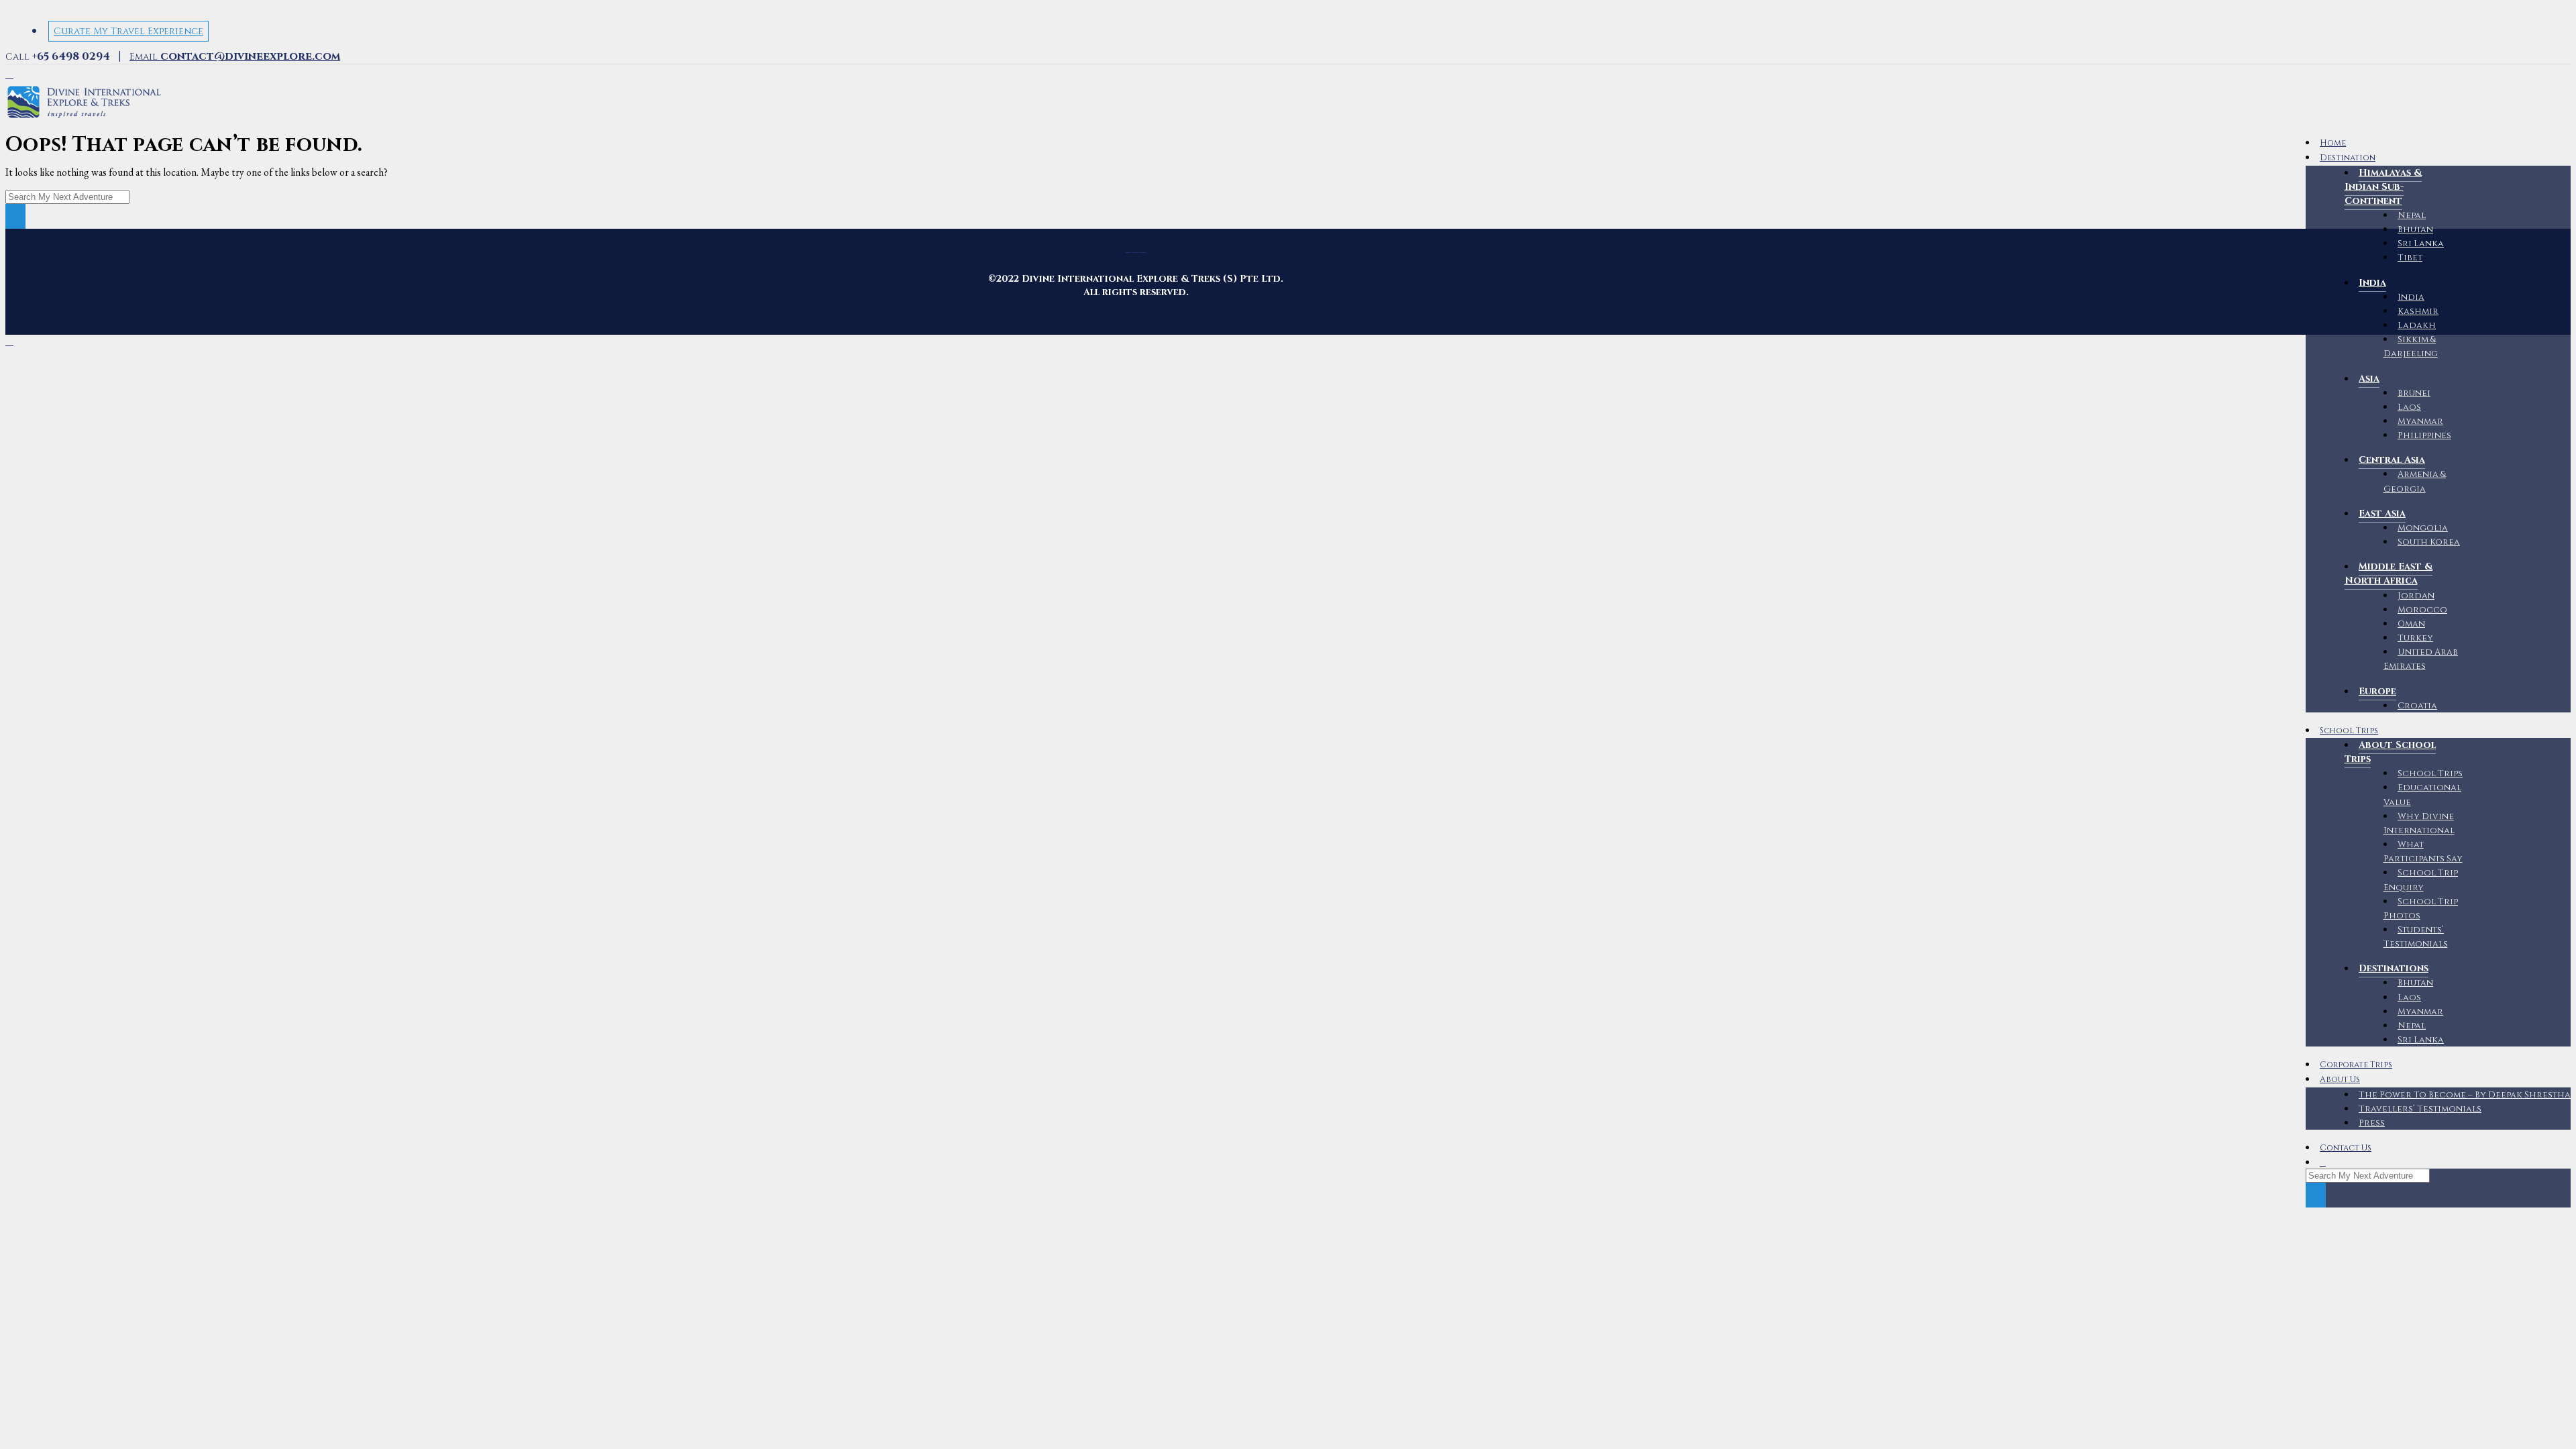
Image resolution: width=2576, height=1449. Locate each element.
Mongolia (2423, 528)
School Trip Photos (2421, 909)
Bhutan (2415, 229)
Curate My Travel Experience (128, 31)
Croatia (2417, 706)
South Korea (2429, 542)
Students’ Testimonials (2416, 937)
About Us (2340, 1080)
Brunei (2414, 393)
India (2411, 297)
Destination (2348, 158)
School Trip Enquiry (2421, 880)
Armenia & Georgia (2415, 481)
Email (235, 57)
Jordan (2416, 596)
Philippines (2424, 435)
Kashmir (2418, 311)
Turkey (2415, 638)
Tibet (2410, 258)
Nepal (2412, 215)
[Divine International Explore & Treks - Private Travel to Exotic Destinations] (84, 118)
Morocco (2422, 610)
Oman (2411, 624)
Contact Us (2346, 1148)
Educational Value (2423, 795)
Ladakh (2417, 325)
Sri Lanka (2421, 244)
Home (2333, 143)
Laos (2409, 407)
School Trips (2349, 731)
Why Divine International (2419, 823)
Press (2372, 1123)
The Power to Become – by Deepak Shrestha (2465, 1095)
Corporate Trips (2356, 1065)
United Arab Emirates (2421, 659)
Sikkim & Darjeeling (2411, 346)
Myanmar (2420, 421)
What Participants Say (2423, 852)
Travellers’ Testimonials (2420, 1109)
